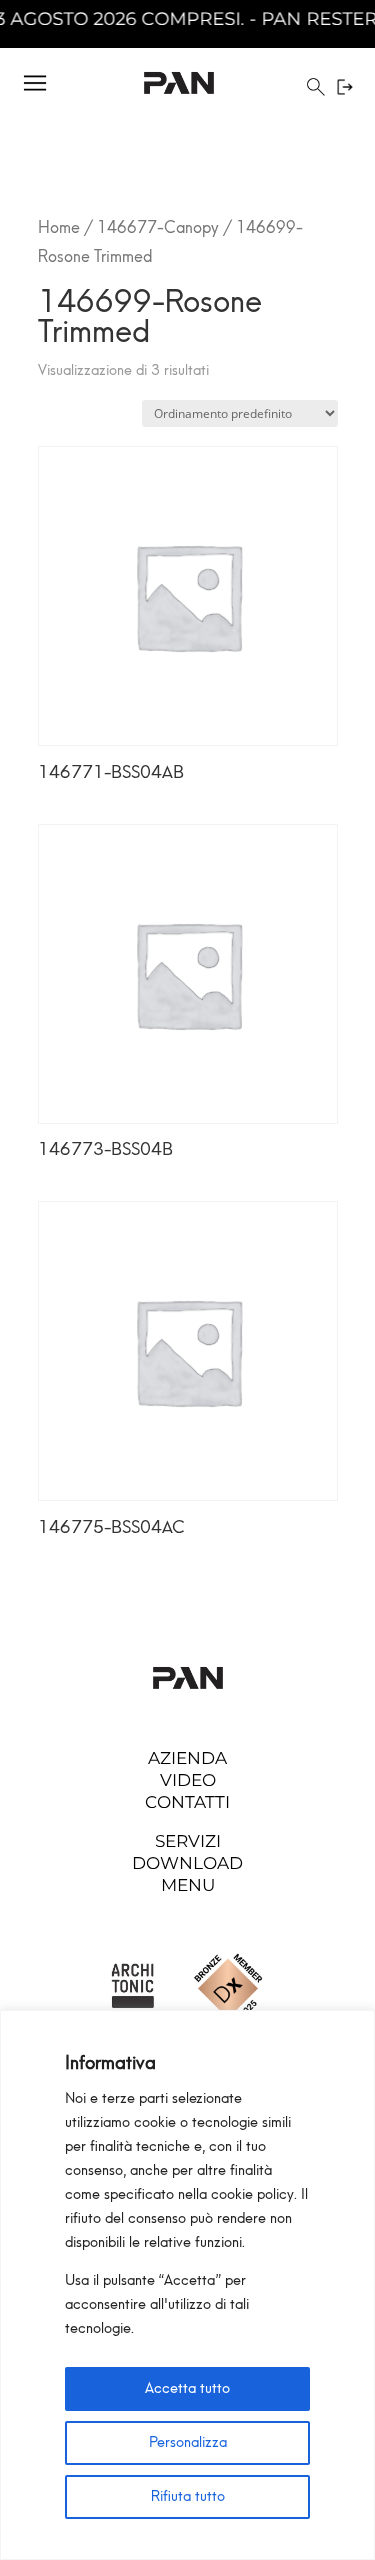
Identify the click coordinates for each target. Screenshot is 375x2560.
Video (188, 1780)
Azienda (187, 1758)
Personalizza (188, 2442)
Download (187, 1863)
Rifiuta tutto (188, 2496)
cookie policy (252, 2194)
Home (59, 227)
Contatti (187, 1802)
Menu (188, 1885)
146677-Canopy (158, 227)
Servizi (188, 1841)
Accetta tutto (187, 2388)
